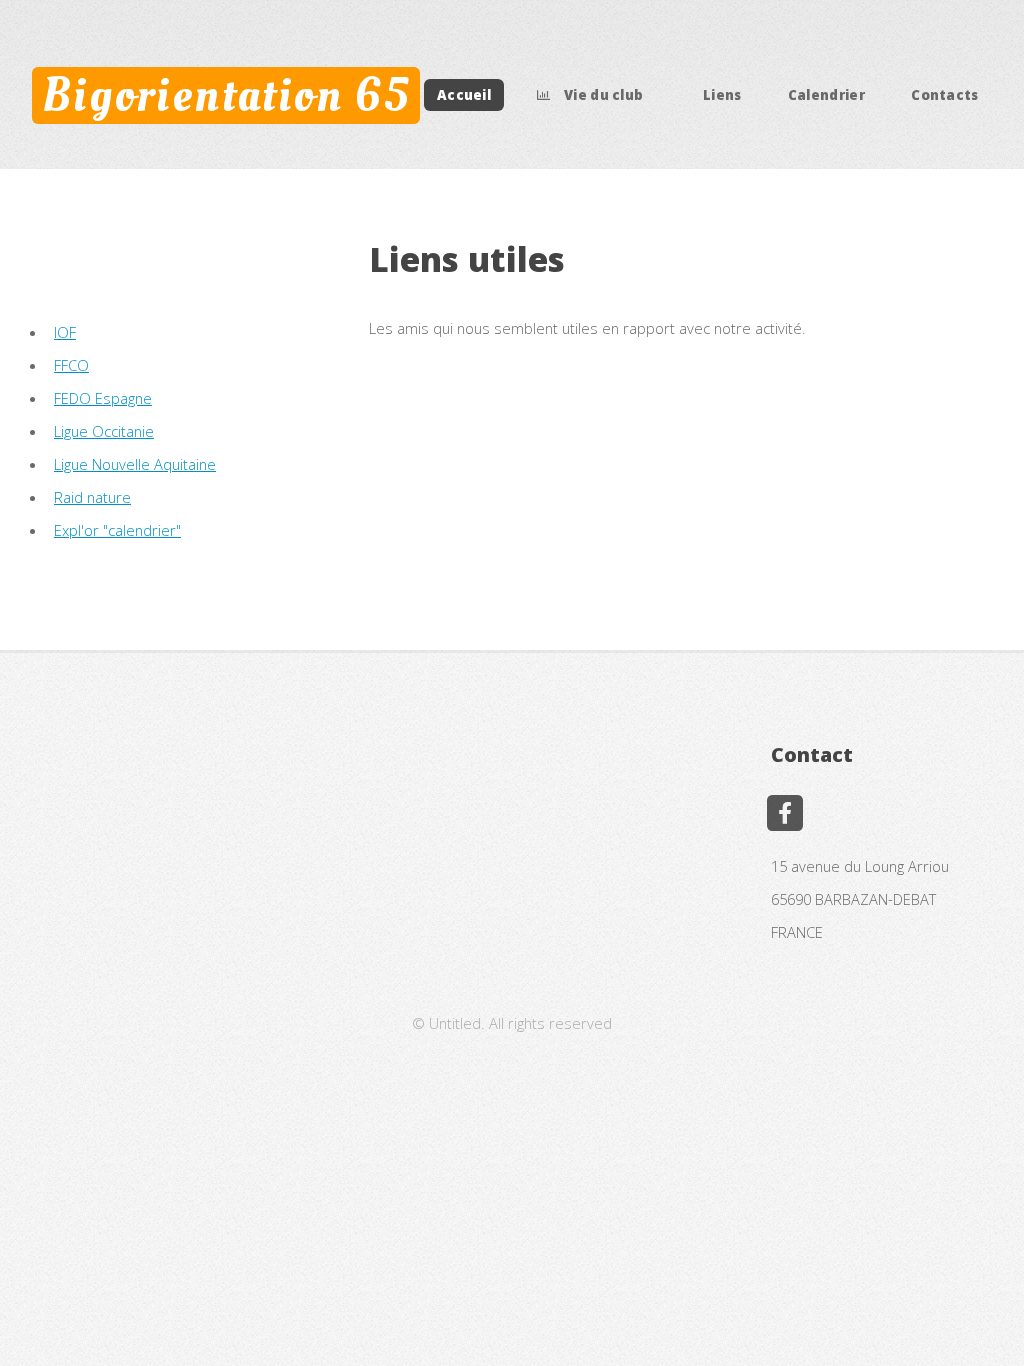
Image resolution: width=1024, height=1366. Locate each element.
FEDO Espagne (103, 398)
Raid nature (92, 497)
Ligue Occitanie (104, 431)
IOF (65, 332)
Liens (722, 95)
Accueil (464, 95)
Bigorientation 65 (226, 95)
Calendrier (826, 95)
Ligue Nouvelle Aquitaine (135, 464)
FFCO (71, 365)
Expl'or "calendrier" (117, 530)
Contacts (945, 95)
